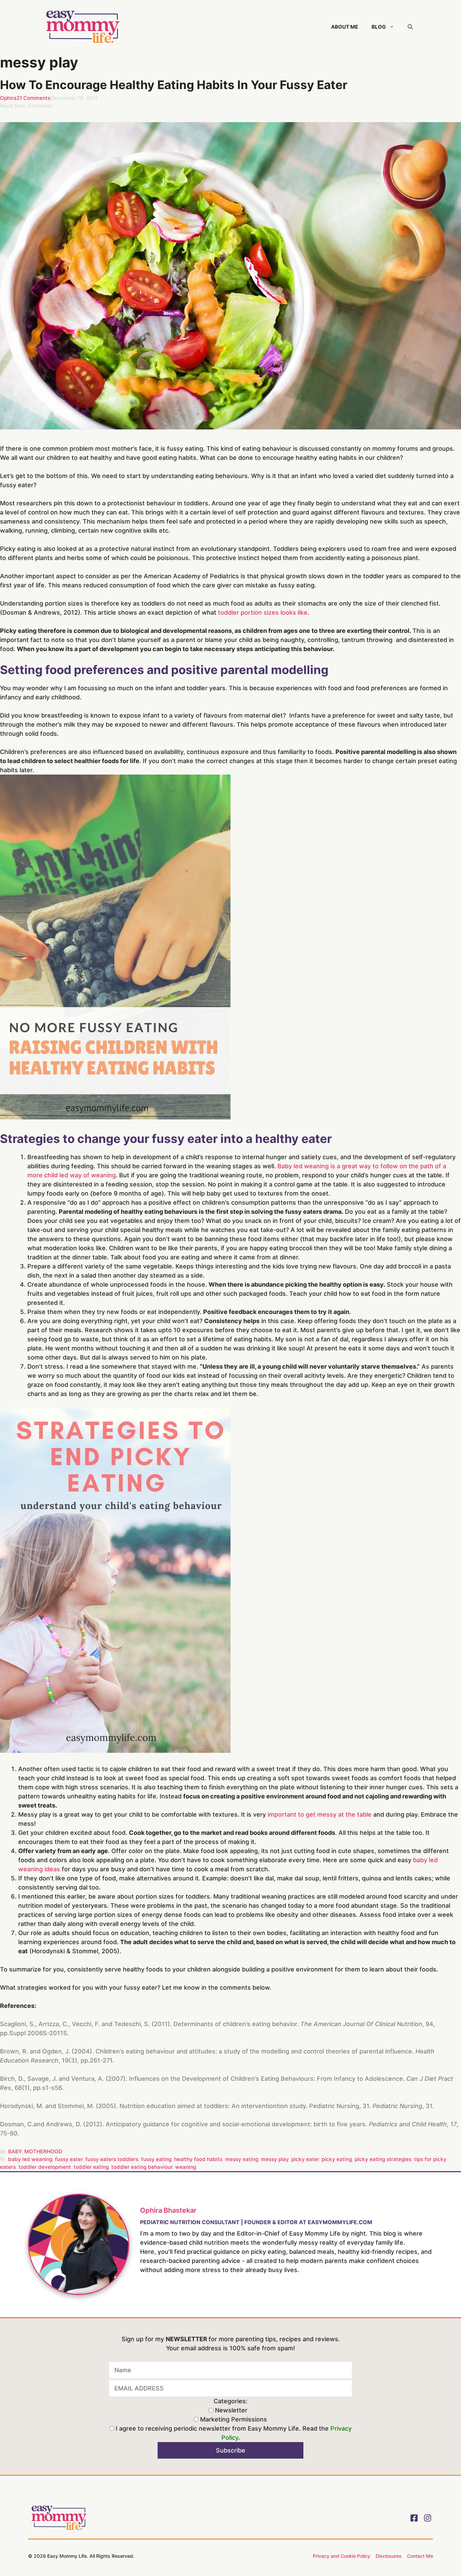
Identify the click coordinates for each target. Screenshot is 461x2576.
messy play (275, 2159)
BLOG (379, 27)
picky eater (305, 2159)
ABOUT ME (345, 27)
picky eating (337, 2159)
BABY (15, 2151)
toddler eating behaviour (142, 2167)
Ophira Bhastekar (168, 2210)
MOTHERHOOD (43, 2151)
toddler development (45, 2167)
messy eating (242, 2159)
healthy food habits (198, 2159)
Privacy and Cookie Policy (342, 2556)
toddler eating (91, 2167)
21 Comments (33, 98)
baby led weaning (30, 2159)
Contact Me (420, 2556)
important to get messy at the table (320, 1814)
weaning (186, 2167)
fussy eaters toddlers (112, 2159)
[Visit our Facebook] (414, 2518)
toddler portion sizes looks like (263, 612)
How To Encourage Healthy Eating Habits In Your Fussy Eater (174, 85)
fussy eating (156, 2159)
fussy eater (69, 2159)
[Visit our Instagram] (428, 2518)
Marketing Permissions (233, 2419)
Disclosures (389, 2556)
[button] (410, 27)
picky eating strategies (383, 2159)
